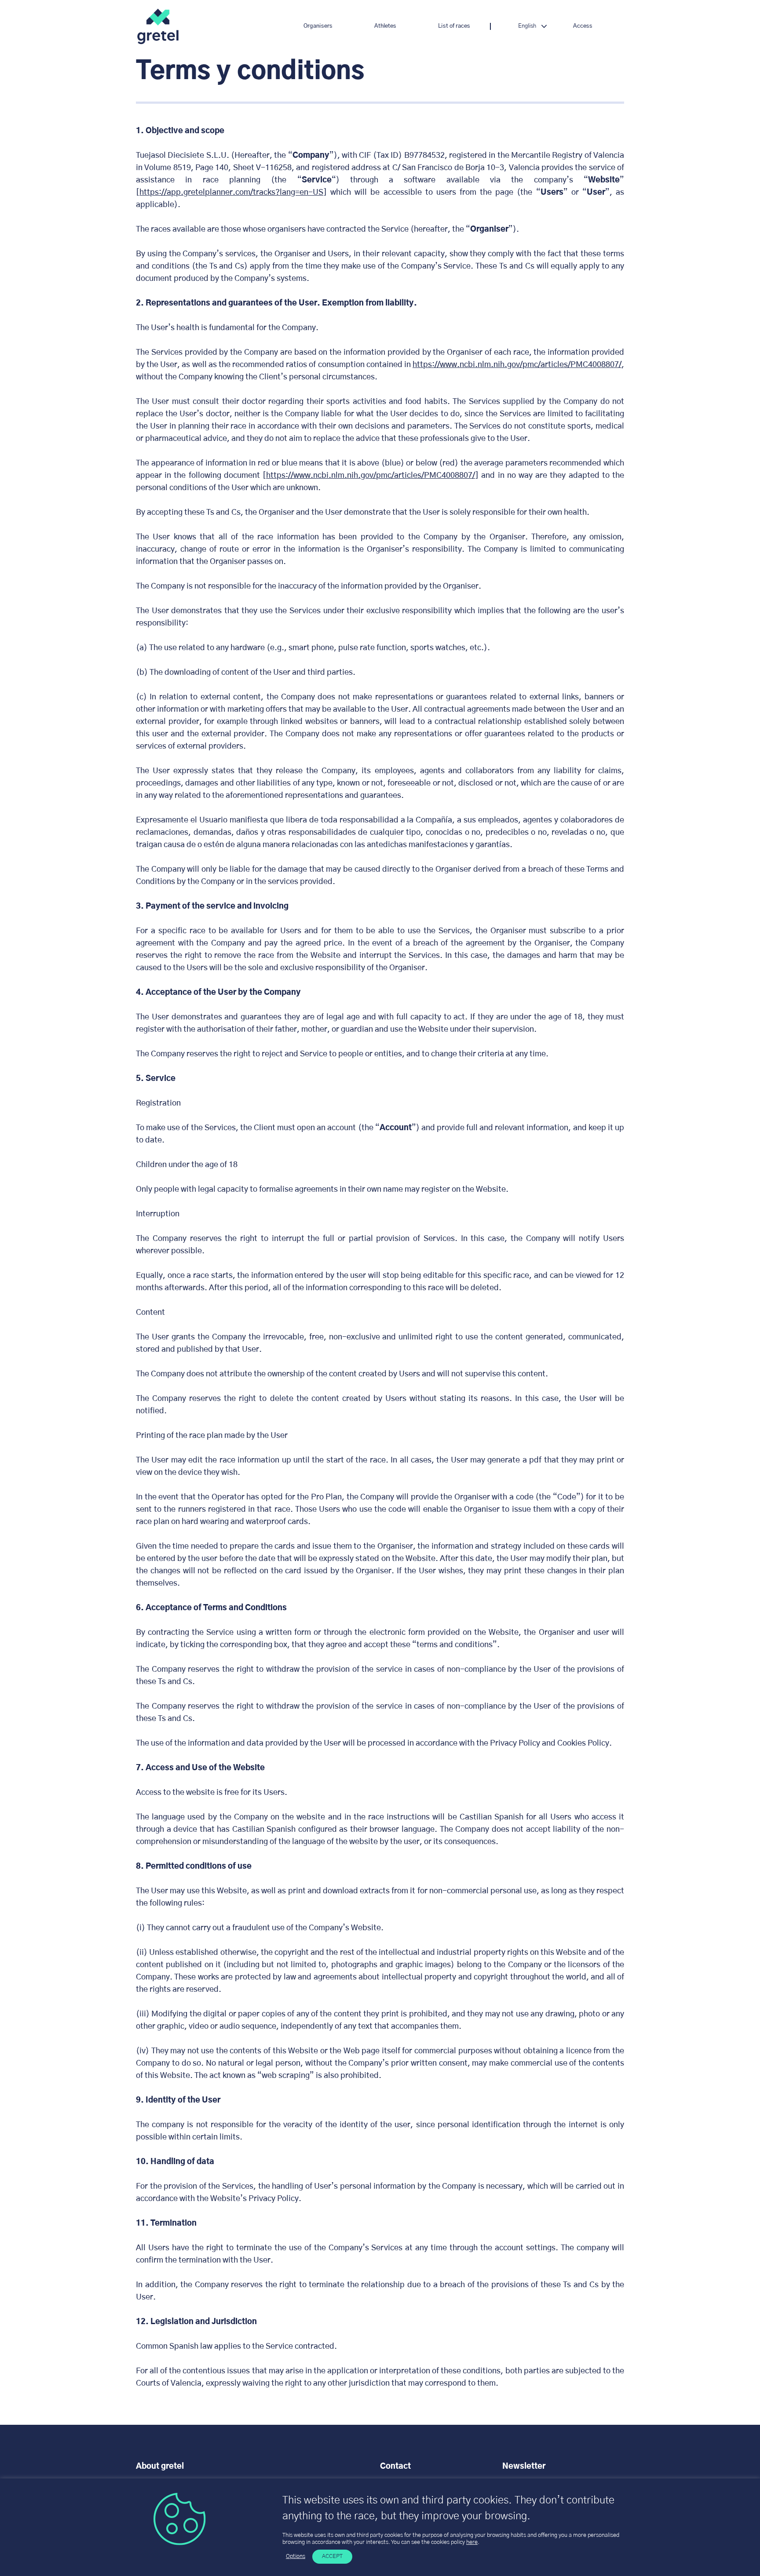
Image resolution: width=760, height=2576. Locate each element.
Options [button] (296, 2556)
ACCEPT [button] (332, 2556)
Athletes (385, 26)
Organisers (318, 26)
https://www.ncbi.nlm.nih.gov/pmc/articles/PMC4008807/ (517, 365)
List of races (454, 26)
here (472, 2542)
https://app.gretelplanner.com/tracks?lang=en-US (231, 193)
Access (583, 26)
